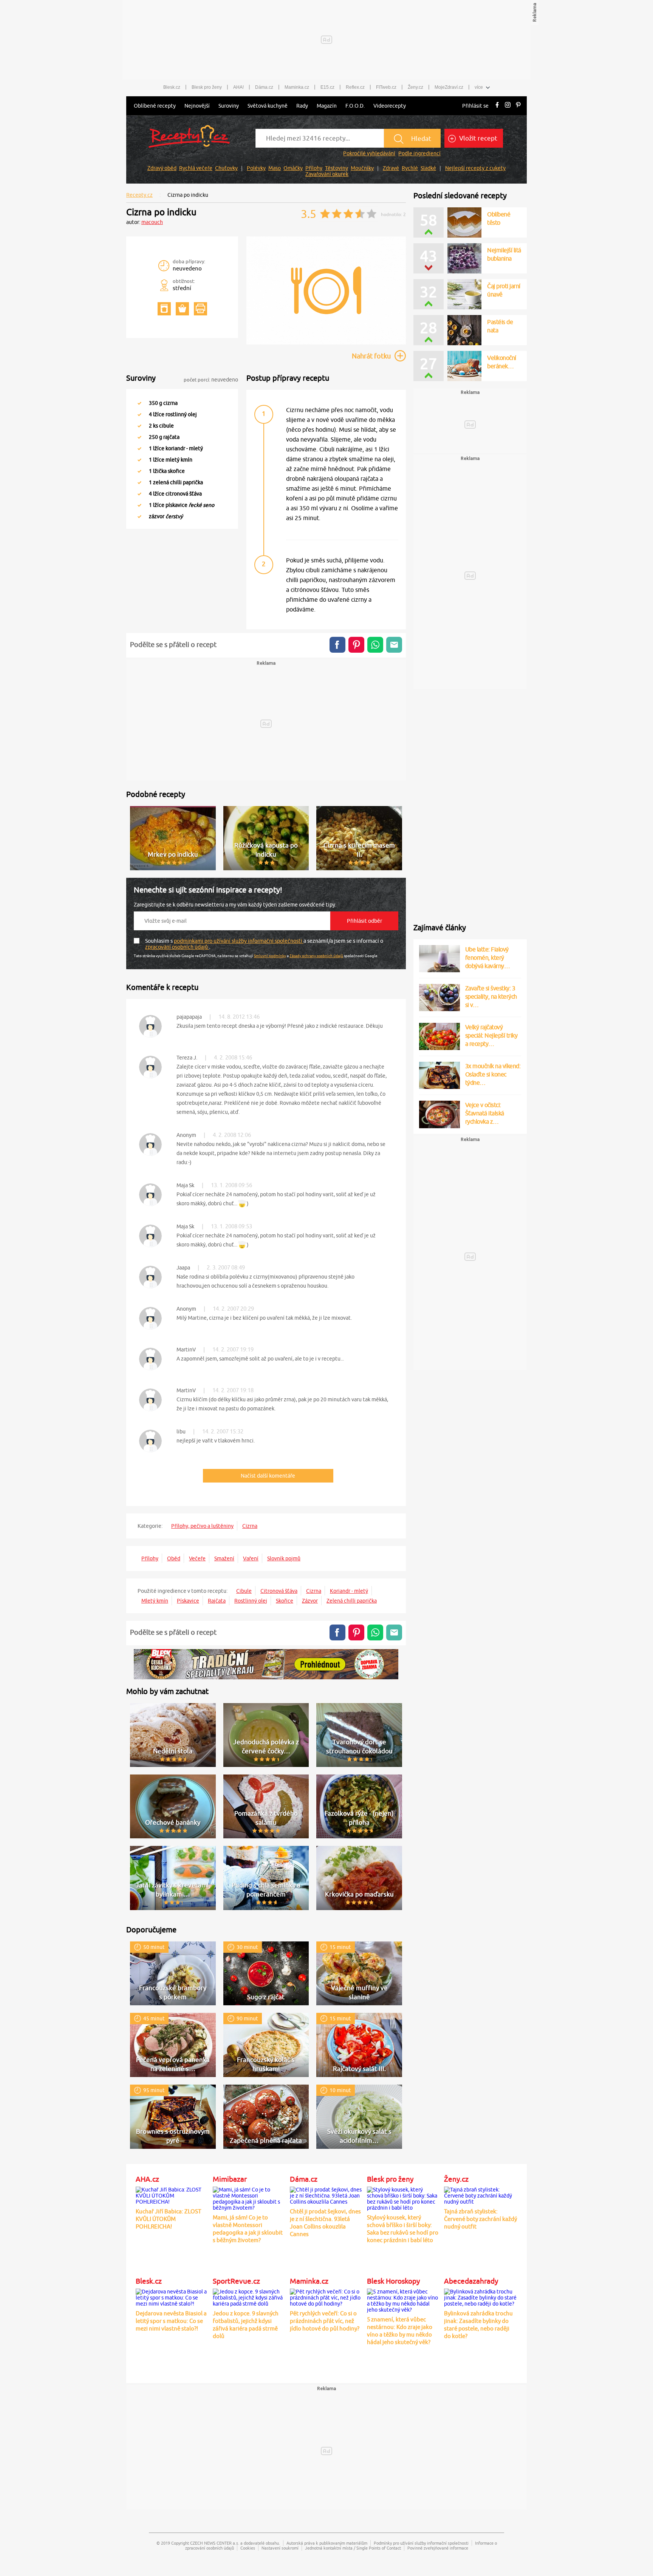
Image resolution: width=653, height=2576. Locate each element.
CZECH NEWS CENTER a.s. (215, 2543)
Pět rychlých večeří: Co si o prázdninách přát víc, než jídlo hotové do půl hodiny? (325, 2321)
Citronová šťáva (279, 1591)
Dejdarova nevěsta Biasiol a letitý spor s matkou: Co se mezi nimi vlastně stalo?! (171, 2321)
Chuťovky (226, 168)
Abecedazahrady (471, 2281)
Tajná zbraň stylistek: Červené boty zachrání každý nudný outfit (480, 2219)
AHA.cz (147, 2179)
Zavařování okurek (327, 174)
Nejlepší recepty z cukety (475, 168)
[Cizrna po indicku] (326, 343)
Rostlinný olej (251, 1601)
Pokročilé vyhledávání (369, 153)
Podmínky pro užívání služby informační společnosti (421, 2543)
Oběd (174, 1558)
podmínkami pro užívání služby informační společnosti (239, 941)
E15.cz (327, 87)
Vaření (251, 1558)
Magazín (327, 106)
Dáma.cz (264, 87)
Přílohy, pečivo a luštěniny (202, 1526)
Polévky (256, 168)
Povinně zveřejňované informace (438, 2548)
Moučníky (362, 168)
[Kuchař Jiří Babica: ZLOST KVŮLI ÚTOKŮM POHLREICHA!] (172, 2195)
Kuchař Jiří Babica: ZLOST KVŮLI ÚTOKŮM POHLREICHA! (168, 2219)
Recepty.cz (139, 195)
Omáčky (293, 168)
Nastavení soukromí (280, 2548)
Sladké (428, 168)
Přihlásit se (475, 106)
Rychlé (410, 168)
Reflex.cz (355, 87)
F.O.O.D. (355, 106)
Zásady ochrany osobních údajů (316, 956)
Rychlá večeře (196, 168)
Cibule (244, 1591)
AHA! (238, 87)
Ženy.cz (415, 87)
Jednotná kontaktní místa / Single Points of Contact (353, 2548)
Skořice (285, 1601)
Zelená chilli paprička (352, 1601)
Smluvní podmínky (270, 956)
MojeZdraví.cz (449, 87)
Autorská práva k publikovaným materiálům (327, 2543)
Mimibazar (230, 2179)
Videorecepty (390, 106)
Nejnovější (197, 106)
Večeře (197, 1558)
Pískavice (188, 1601)
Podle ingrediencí (419, 153)
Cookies (248, 2548)
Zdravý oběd (162, 168)
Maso (275, 168)
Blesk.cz (172, 87)
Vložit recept (477, 138)
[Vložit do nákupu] (182, 309)
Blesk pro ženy (207, 87)
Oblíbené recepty (155, 106)
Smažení (224, 1558)
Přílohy (314, 168)
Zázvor (310, 1601)
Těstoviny (337, 168)
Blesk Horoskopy (393, 2281)
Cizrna (250, 1526)
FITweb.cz (386, 87)
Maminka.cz (297, 87)
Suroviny (229, 106)
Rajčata (217, 1601)
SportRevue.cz (236, 2281)
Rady (302, 106)
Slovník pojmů (284, 1558)
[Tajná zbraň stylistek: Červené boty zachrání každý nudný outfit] (481, 2195)
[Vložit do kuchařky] (164, 309)
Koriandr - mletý (349, 1591)
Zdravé (391, 168)
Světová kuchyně (268, 106)
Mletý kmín (155, 1601)
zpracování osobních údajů (177, 947)
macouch (152, 222)
